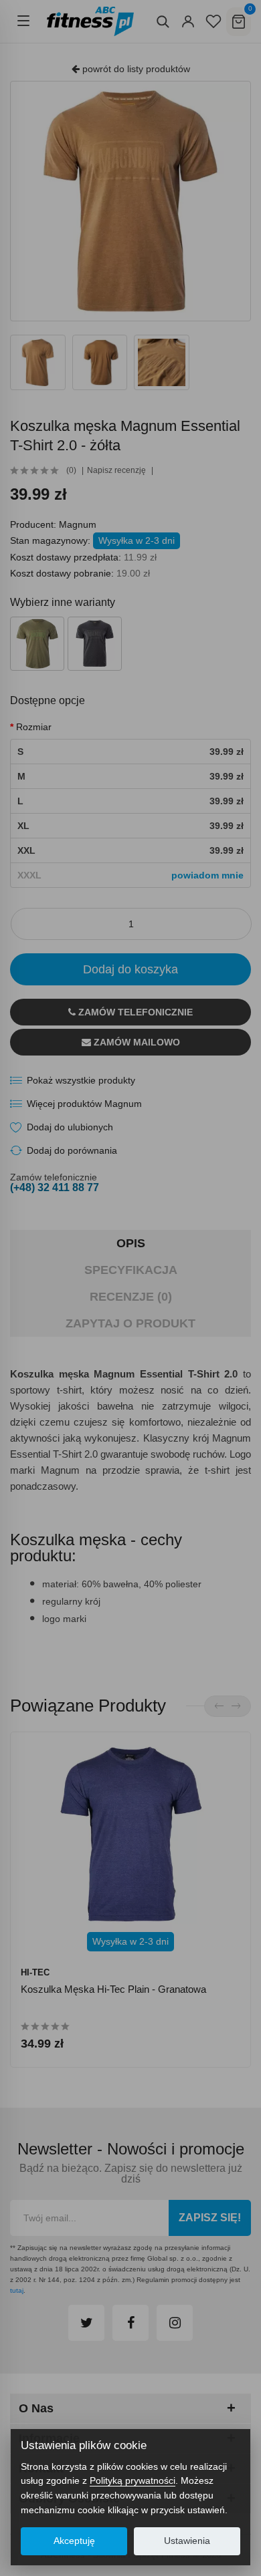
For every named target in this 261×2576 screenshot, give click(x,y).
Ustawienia (187, 2541)
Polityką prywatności (133, 2480)
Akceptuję (74, 2541)
